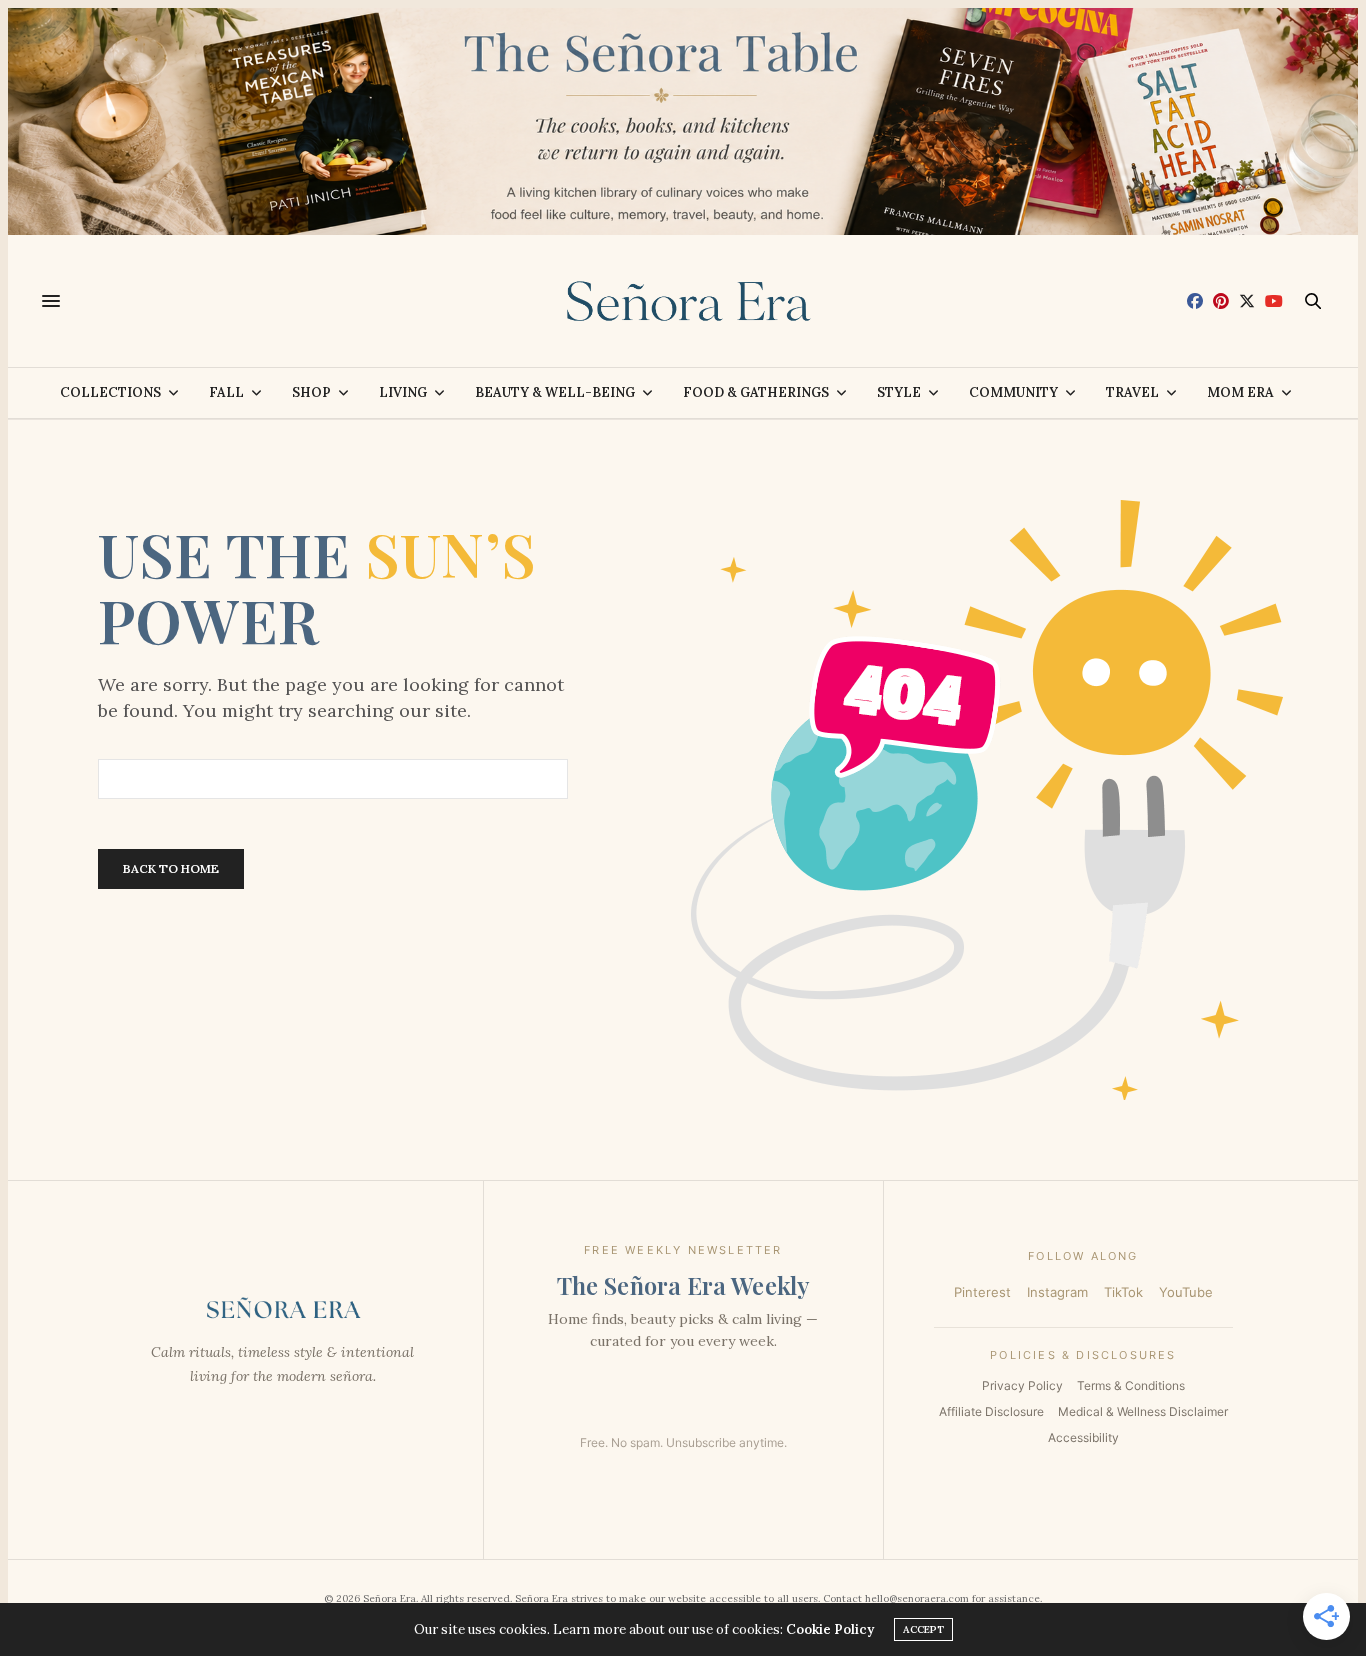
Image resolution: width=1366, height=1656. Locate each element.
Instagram (1057, 1292)
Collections (110, 392)
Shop (311, 392)
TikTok (1123, 1292)
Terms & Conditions (1131, 1385)
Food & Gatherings (756, 392)
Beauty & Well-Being (555, 392)
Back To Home (171, 868)
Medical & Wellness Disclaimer (1143, 1411)
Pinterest (982, 1292)
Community (1013, 392)
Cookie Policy (830, 1629)
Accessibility (1083, 1437)
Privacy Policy (1022, 1385)
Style (899, 392)
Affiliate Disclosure (991, 1411)
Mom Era (1240, 392)
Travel (1132, 392)
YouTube (1186, 1292)
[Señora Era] (682, 301)
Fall (226, 392)
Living (403, 392)
